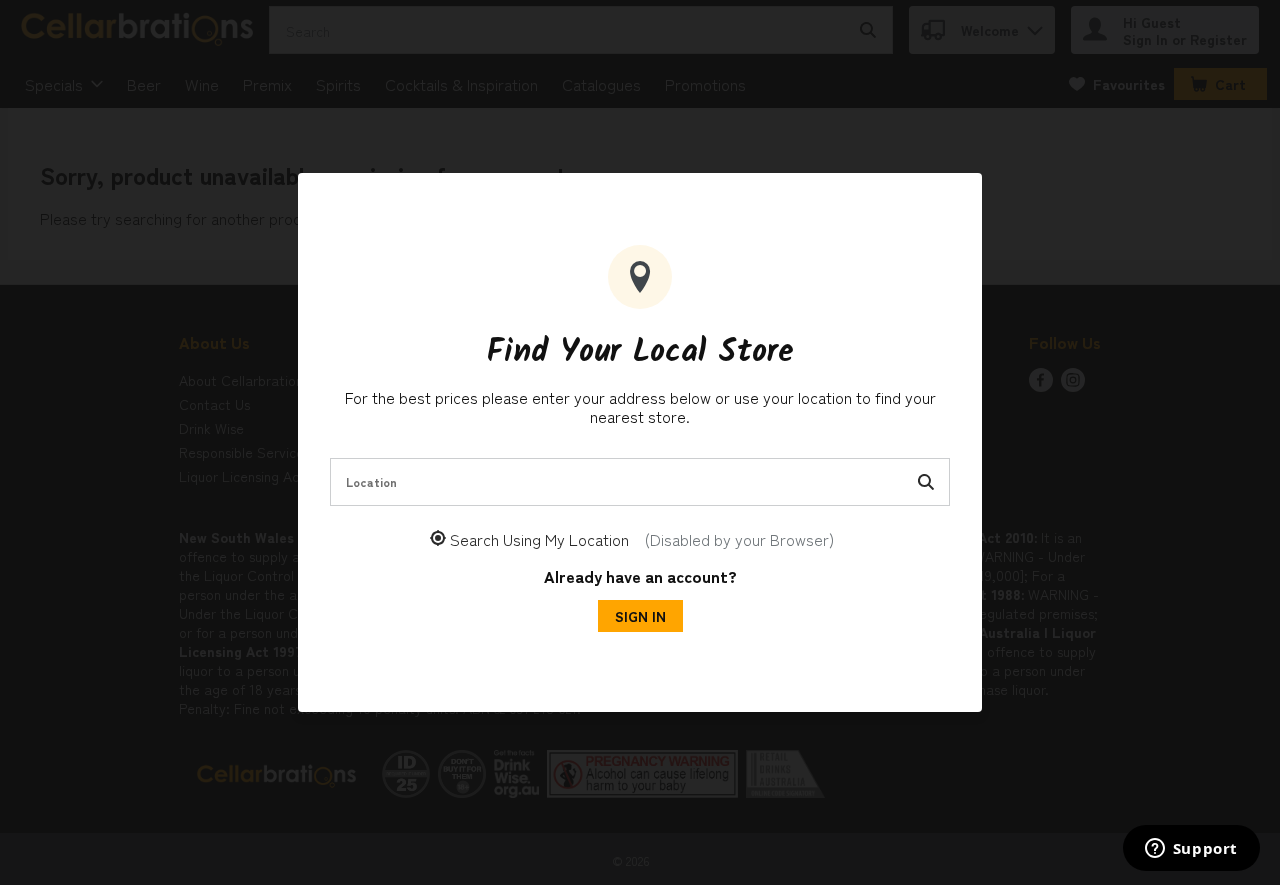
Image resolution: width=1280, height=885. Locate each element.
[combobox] (640, 482)
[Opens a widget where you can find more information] (1191, 850)
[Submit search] (926, 482)
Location (371, 481)
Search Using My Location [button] (642, 539)
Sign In (640, 616)
